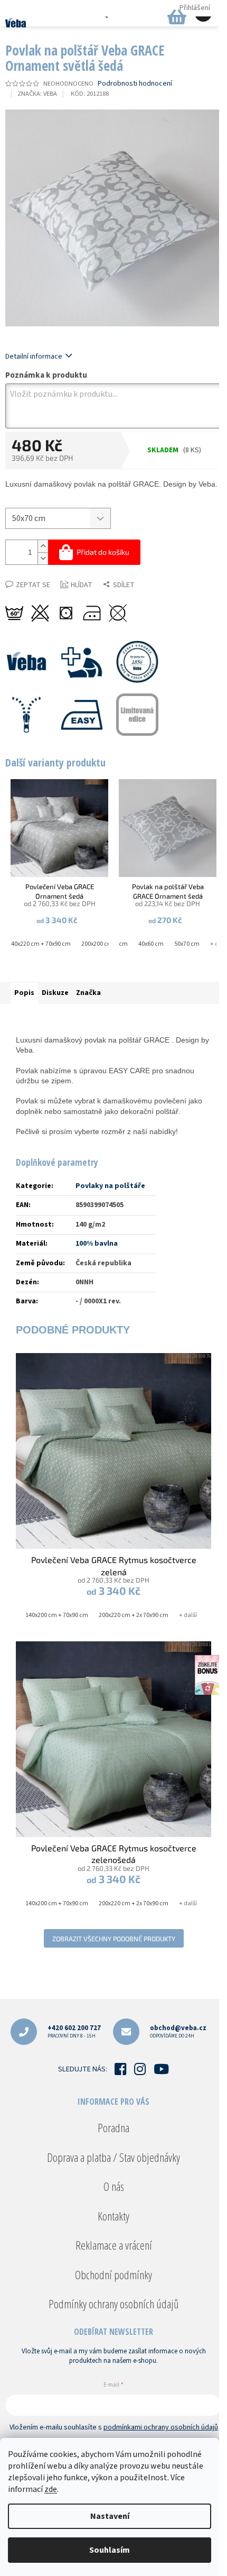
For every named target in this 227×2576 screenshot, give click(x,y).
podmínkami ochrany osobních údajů (161, 2427)
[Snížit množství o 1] (43, 558)
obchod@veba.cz (178, 2031)
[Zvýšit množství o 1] (43, 546)
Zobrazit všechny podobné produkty (114, 1939)
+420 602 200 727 (74, 2031)
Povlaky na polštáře (110, 1186)
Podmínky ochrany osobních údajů (113, 2304)
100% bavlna (97, 1244)
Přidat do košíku (103, 552)
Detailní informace (34, 357)
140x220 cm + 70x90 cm (39, 944)
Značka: (37, 94)
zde (51, 2489)
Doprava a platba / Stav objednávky (113, 2157)
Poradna (113, 2127)
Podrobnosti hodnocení (135, 84)
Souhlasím (110, 2550)
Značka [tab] (88, 993)
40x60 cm (151, 944)
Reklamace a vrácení (114, 2245)
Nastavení (110, 2516)
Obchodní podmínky (113, 2274)
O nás (114, 2186)
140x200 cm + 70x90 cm (57, 1615)
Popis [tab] (24, 993)
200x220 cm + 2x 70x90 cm (134, 1615)
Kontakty (113, 2216)
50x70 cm (187, 944)
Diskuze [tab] (55, 993)
